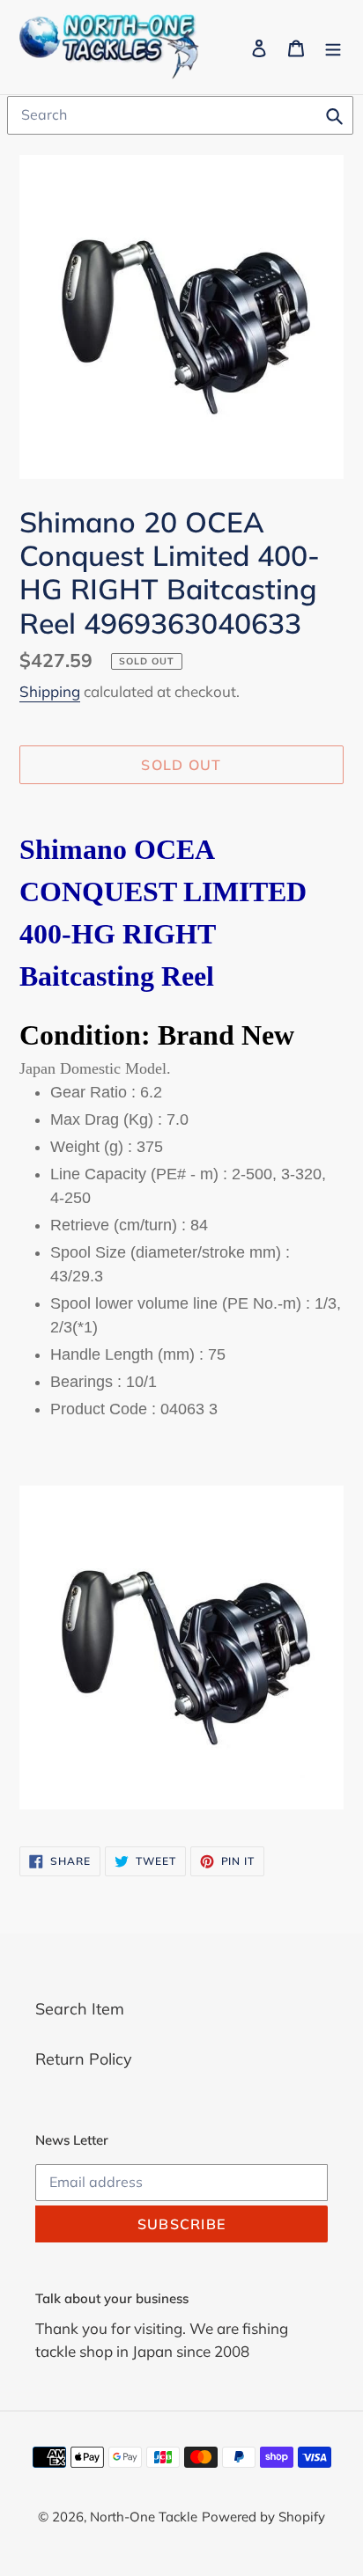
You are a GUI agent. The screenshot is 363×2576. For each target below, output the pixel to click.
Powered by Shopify (263, 2517)
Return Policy (84, 2059)
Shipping (50, 691)
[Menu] (333, 47)
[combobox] (180, 115)
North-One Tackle (144, 2517)
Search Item (80, 2009)
